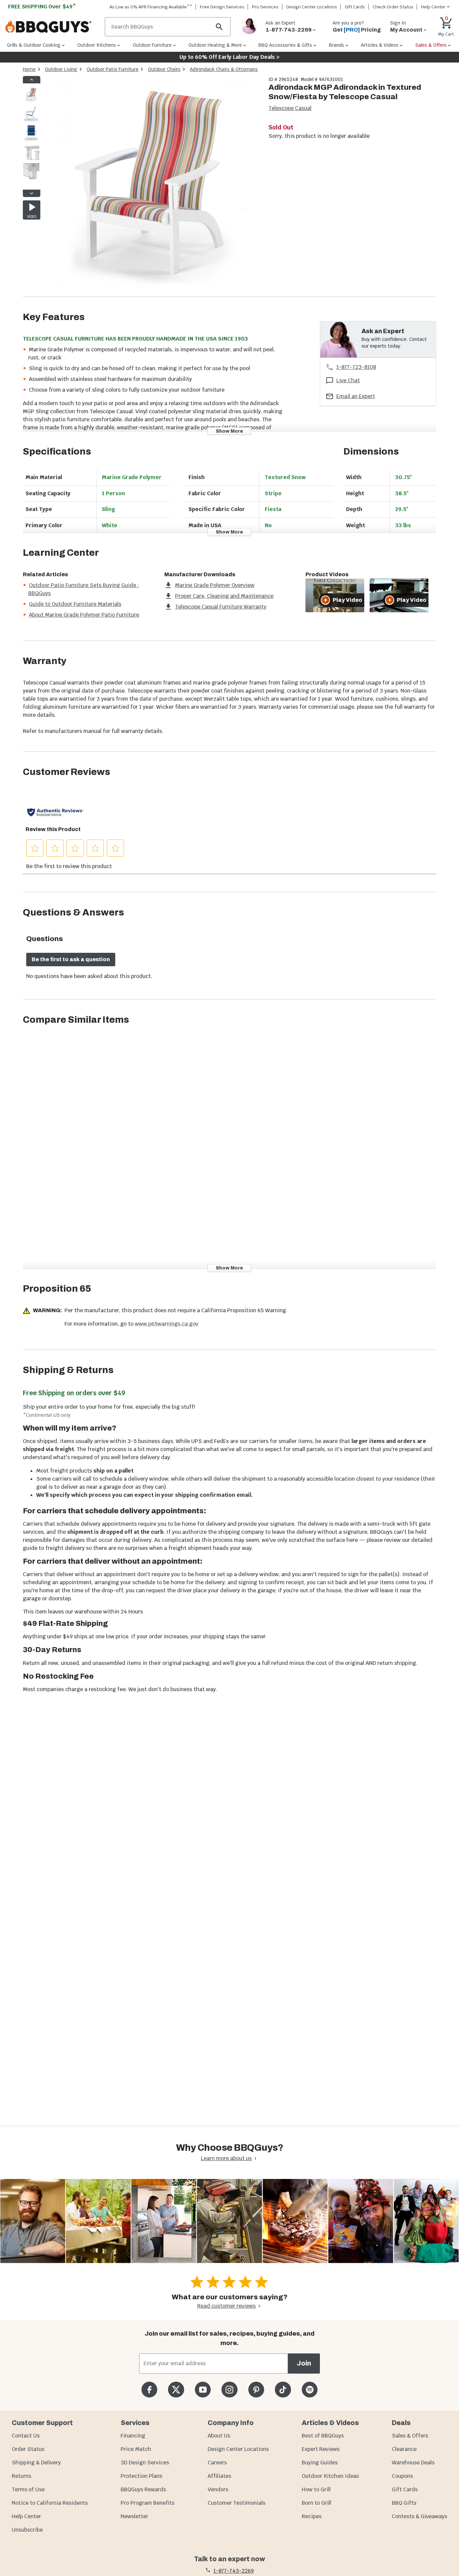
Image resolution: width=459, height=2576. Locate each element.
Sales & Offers (410, 2436)
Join (304, 2363)
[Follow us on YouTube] (203, 2390)
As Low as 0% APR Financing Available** (151, 7)
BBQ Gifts (404, 2503)
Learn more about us (226, 2158)
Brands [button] (337, 45)
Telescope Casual (290, 108)
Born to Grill (317, 2503)
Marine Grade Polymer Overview (215, 585)
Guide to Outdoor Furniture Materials (75, 604)
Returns (22, 2476)
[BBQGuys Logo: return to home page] (52, 27)
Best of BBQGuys (323, 2436)
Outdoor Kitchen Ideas (330, 2476)
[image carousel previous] (32, 80)
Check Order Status (393, 7)
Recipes (312, 2516)
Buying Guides (320, 2463)
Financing (133, 2436)
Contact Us (26, 2436)
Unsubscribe (27, 2530)
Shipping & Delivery (36, 2463)
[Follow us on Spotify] (310, 2390)
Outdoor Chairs (164, 69)
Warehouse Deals (413, 2463)
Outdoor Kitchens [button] (97, 45)
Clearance (404, 2449)
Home (29, 69)
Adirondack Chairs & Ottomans (224, 69)
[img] (151, 186)
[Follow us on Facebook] (149, 2390)
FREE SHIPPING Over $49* (42, 7)
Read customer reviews (226, 2306)
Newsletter (134, 2516)
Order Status (28, 2449)
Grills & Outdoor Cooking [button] (34, 45)
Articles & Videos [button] (380, 45)
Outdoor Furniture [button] (152, 45)
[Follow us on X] (176, 2390)
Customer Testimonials (237, 2503)
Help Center (26, 2516)
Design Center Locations (312, 7)
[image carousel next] (32, 193)
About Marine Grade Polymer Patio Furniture (84, 615)
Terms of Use (28, 2489)
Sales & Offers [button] (431, 45)
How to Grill (316, 2489)
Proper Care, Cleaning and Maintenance (224, 596)
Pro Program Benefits (148, 2503)
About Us (219, 2436)
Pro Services (265, 7)
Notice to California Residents (50, 2503)
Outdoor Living (61, 69)
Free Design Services (222, 7)
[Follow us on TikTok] (283, 2390)
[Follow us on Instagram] (229, 2390)
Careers (217, 2463)
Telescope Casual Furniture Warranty (221, 607)
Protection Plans (141, 2476)
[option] (31, 101)
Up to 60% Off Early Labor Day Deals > (229, 57)
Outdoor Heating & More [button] (215, 45)
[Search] (219, 27)
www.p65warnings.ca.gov (166, 1324)
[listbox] (32, 136)
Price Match (136, 2449)
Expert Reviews (321, 2449)
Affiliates (219, 2476)
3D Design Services (145, 2463)
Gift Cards (355, 7)
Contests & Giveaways (420, 2516)
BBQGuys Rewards (143, 2489)
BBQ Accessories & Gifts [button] (285, 45)
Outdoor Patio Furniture (113, 69)
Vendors (218, 2489)
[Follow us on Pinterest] (256, 2390)
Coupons (402, 2476)
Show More (229, 431)
